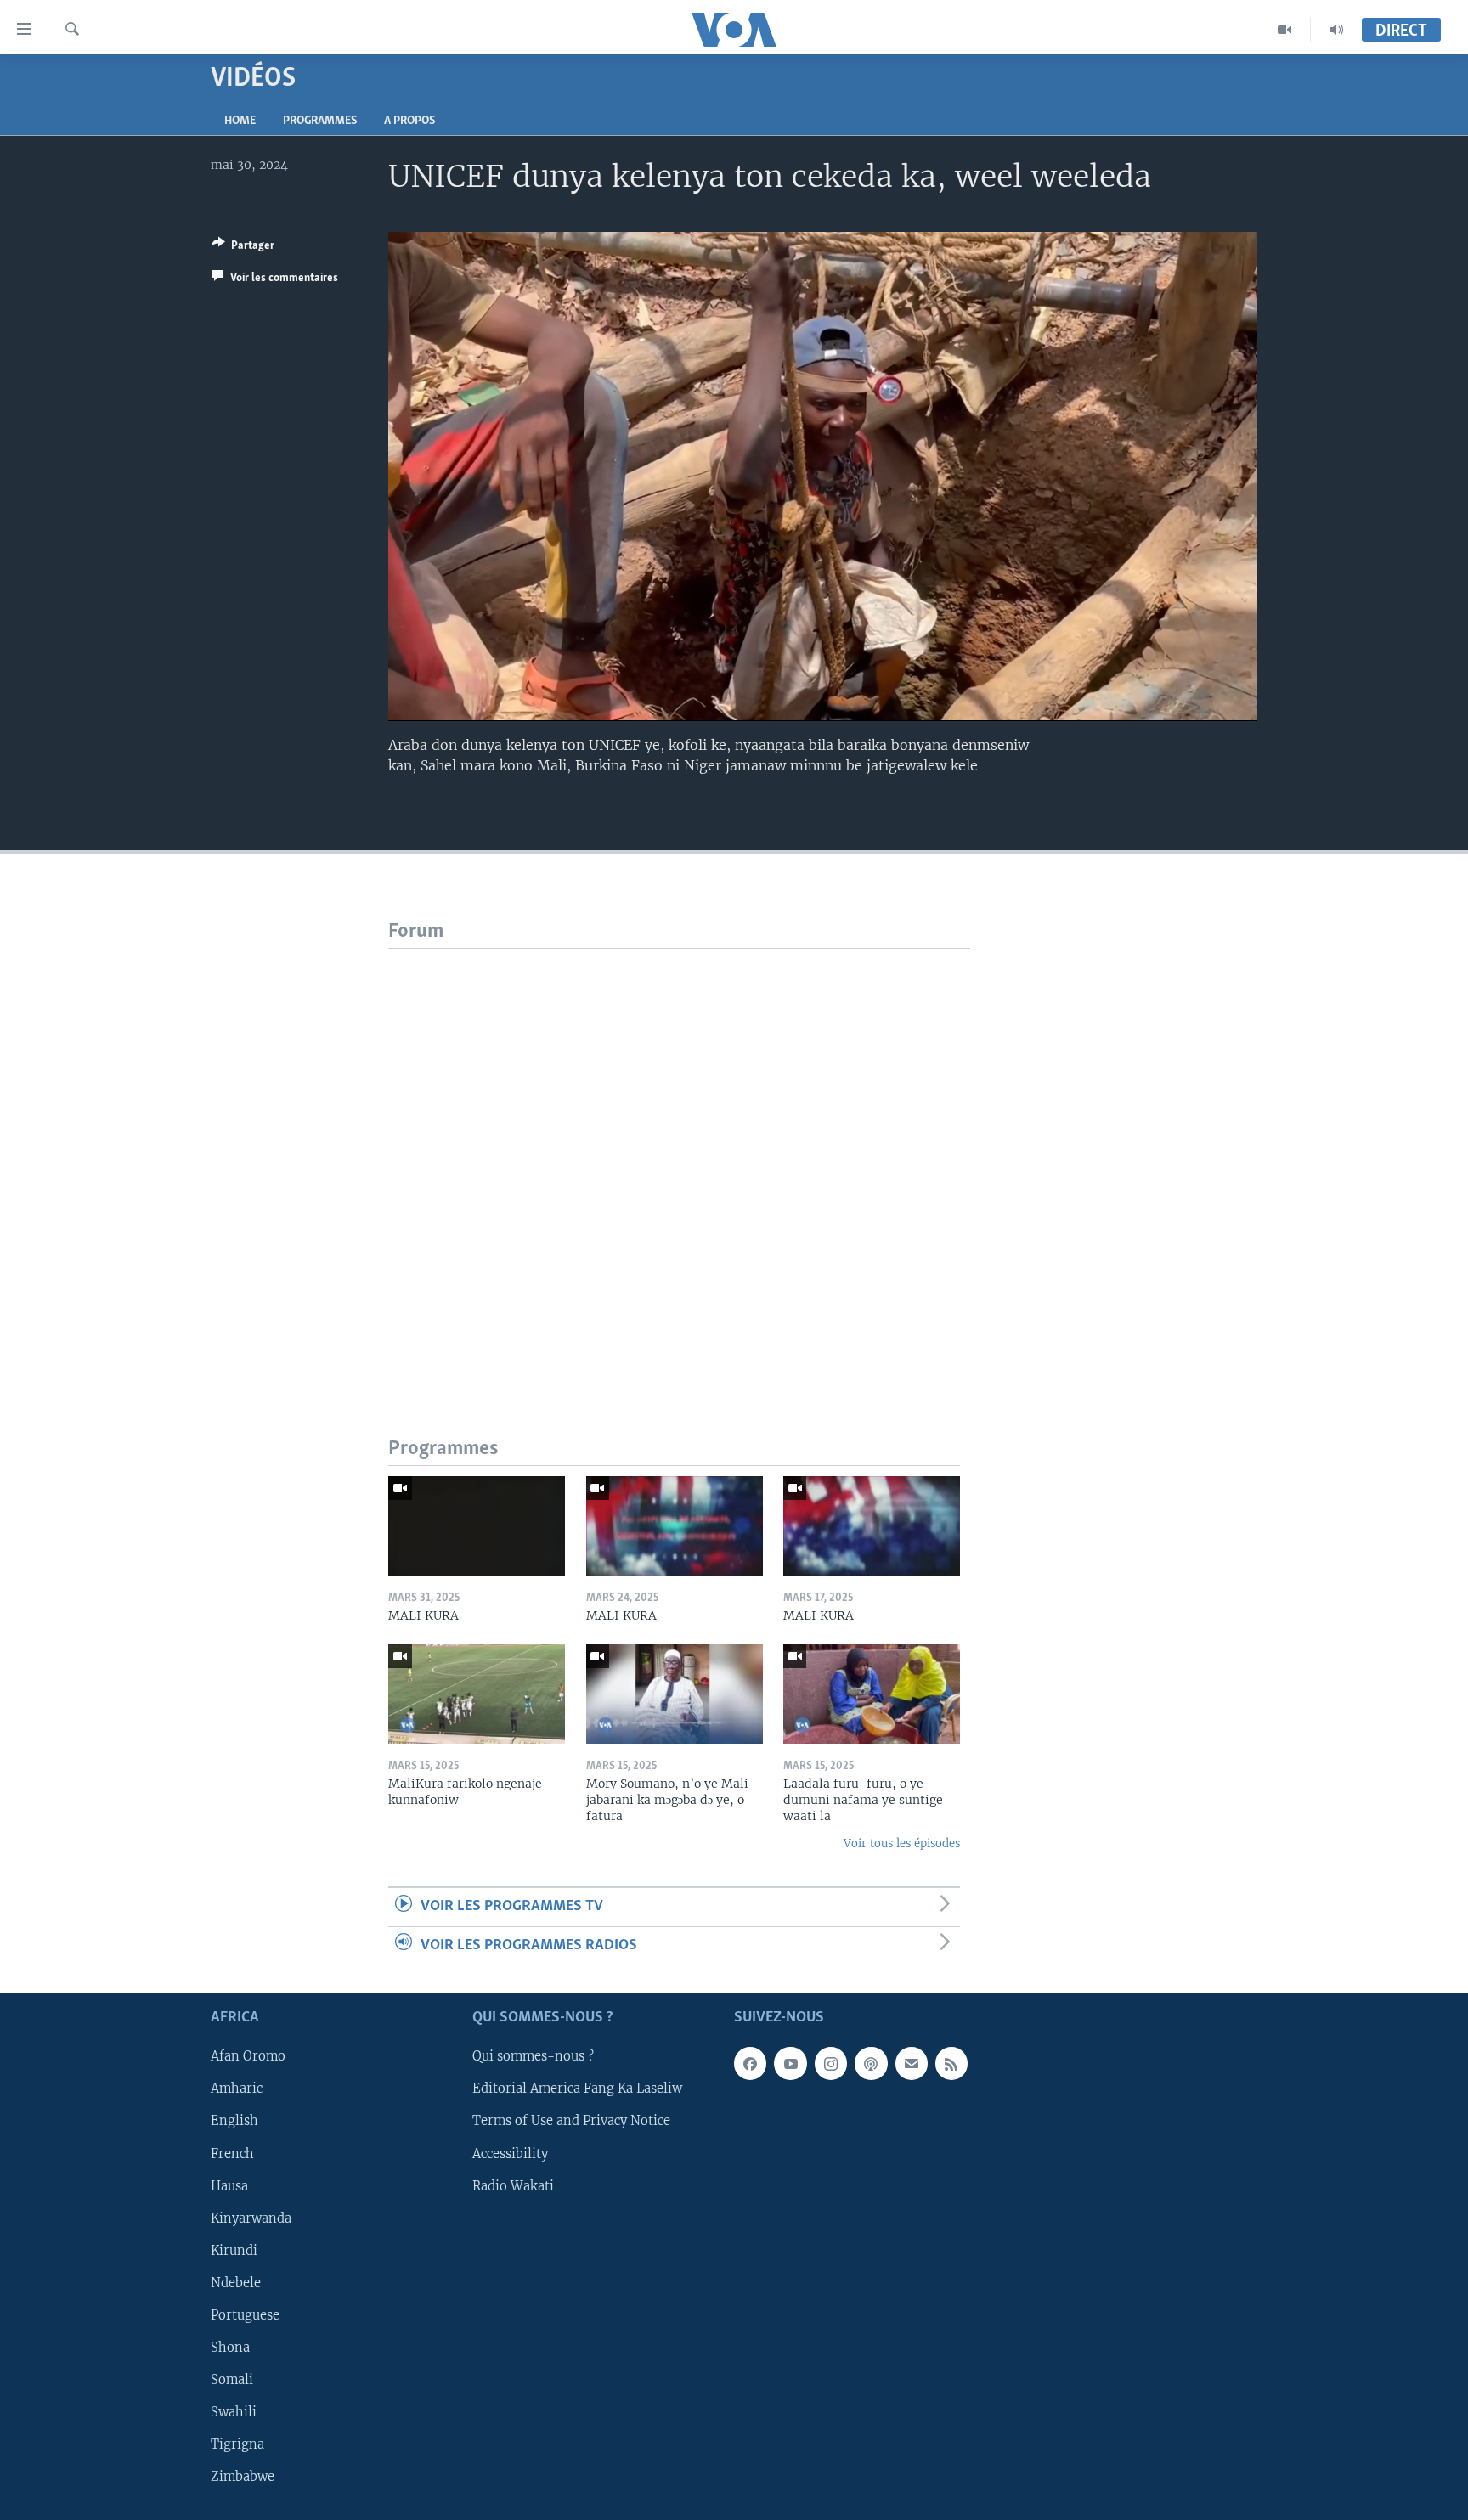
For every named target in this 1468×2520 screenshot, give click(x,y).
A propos (409, 121)
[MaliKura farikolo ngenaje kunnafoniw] (477, 1694)
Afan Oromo (248, 2056)
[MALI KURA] (477, 1526)
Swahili (234, 2412)
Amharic (237, 2089)
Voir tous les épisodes (902, 1843)
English (234, 2122)
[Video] (1285, 30)
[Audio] (1336, 30)
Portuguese (245, 2315)
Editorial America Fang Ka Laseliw (577, 2089)
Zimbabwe (243, 2477)
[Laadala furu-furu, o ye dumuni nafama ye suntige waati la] (872, 1694)
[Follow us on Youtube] (790, 2063)
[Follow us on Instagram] (831, 2063)
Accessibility (510, 2154)
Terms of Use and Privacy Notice (571, 2122)
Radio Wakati (513, 2186)
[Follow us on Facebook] (750, 2063)
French (232, 2154)
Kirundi (234, 2251)
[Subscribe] (912, 2063)
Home (240, 121)
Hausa (229, 2186)
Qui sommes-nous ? (533, 2056)
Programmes (320, 121)
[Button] (243, 248)
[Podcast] (871, 2063)
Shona (230, 2348)
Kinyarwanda (251, 2218)
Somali (232, 2380)
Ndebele (236, 2283)
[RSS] (951, 2063)
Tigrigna (237, 2444)
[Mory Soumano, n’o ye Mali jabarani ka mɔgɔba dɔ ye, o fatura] (675, 1694)
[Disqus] (679, 1161)
